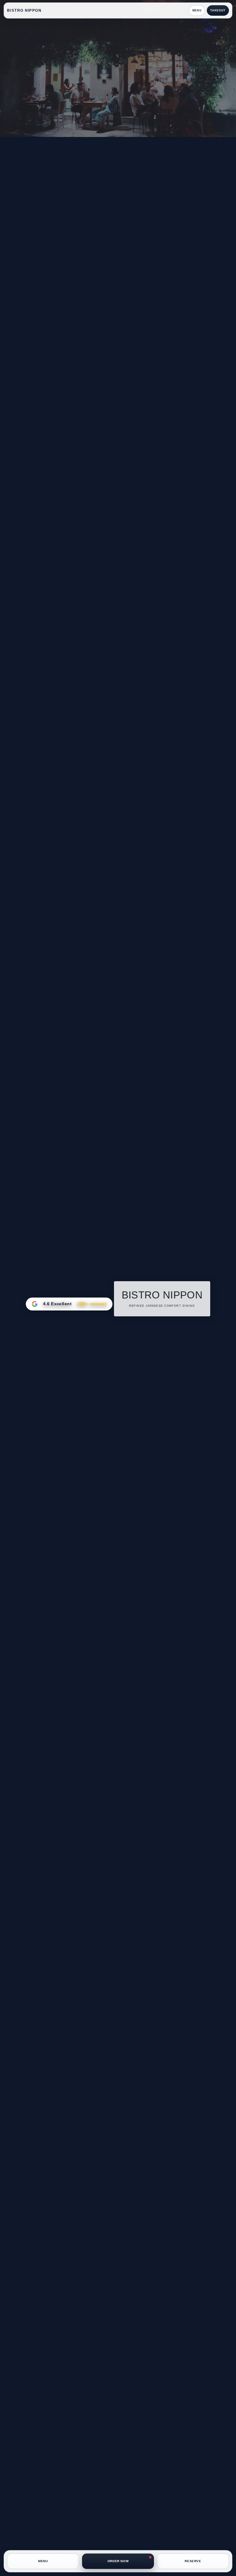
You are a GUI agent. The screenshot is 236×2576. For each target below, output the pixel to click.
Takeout (218, 10)
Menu (197, 10)
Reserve (193, 2561)
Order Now (118, 2561)
